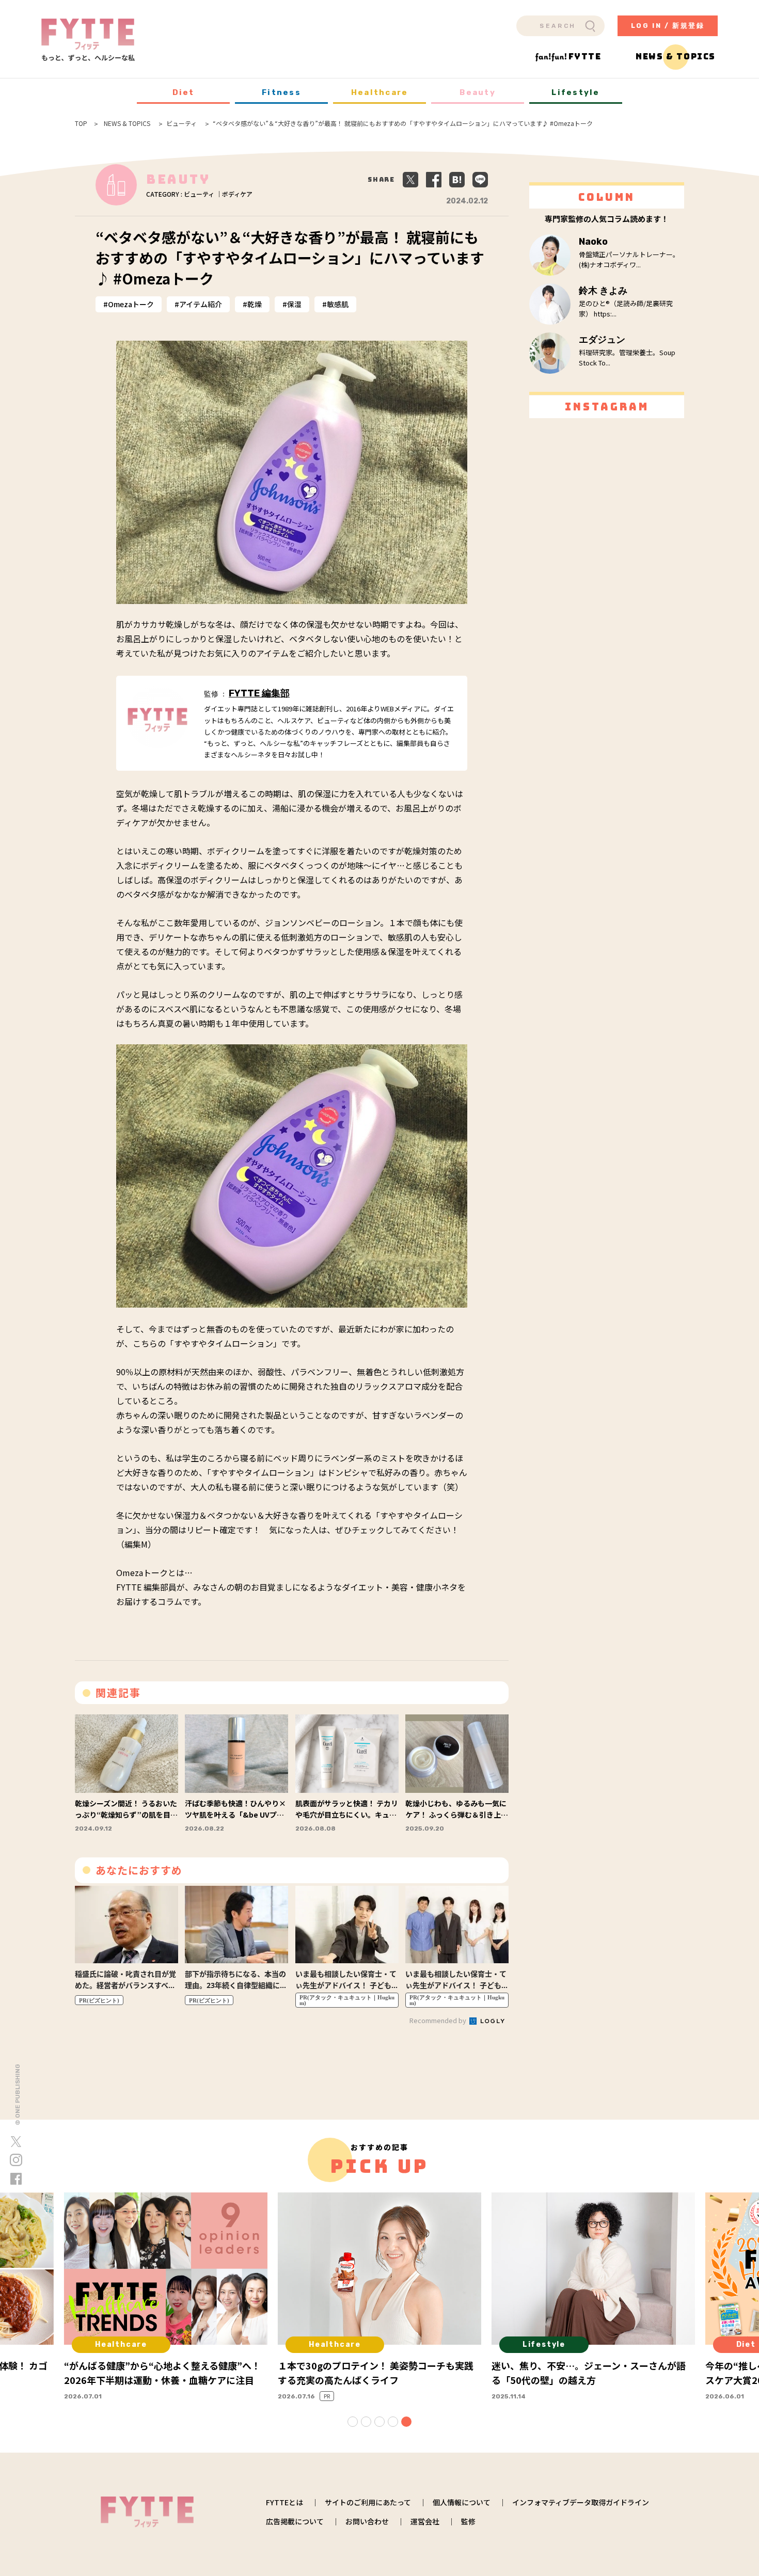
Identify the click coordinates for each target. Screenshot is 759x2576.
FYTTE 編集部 (259, 693)
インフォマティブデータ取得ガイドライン (581, 2502)
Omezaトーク (131, 304)
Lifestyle (575, 92)
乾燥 (255, 304)
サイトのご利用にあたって (368, 2502)
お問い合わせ (367, 2521)
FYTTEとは (284, 2502)
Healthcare (380, 92)
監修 (468, 2521)
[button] (353, 2422)
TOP (81, 123)
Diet (184, 92)
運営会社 (425, 2521)
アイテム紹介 (201, 304)
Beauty (478, 92)
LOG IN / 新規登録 (668, 26)
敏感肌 (338, 304)
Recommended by (439, 2020)
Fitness (281, 92)
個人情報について (462, 2502)
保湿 (294, 304)
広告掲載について (295, 2521)
